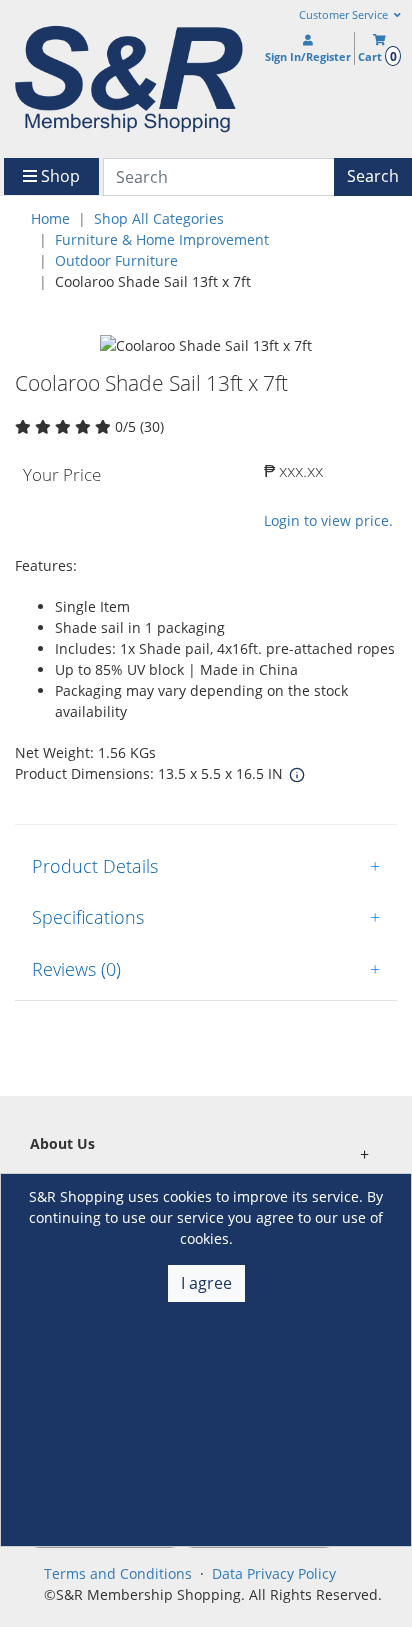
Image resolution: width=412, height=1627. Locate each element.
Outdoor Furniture (116, 260)
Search (373, 176)
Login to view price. (328, 520)
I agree (206, 1283)
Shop (58, 176)
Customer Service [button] (345, 15)
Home (50, 218)
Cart (377, 56)
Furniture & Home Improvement (162, 239)
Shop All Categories (159, 218)
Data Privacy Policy (274, 1573)
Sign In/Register (308, 56)
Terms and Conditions (118, 1573)
